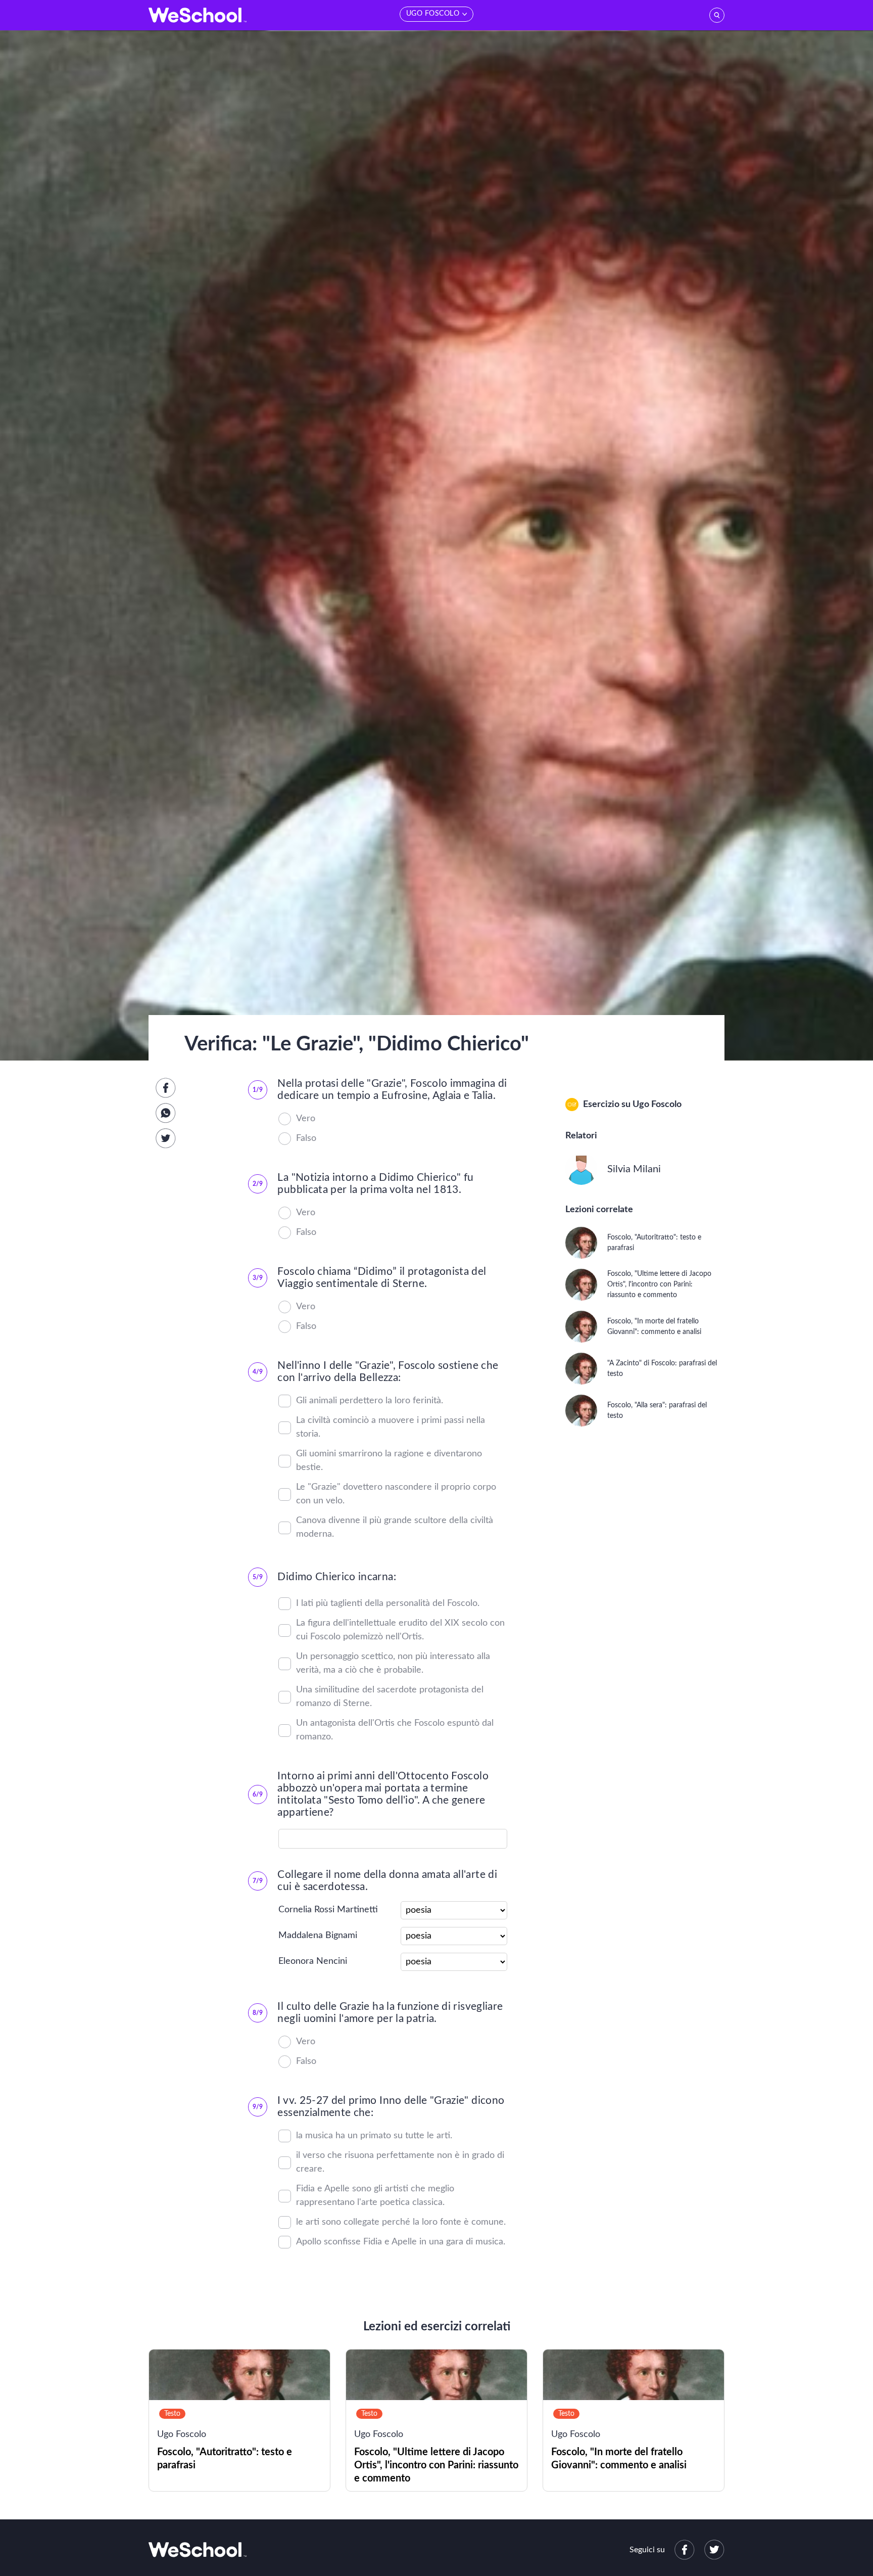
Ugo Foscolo (657, 1105)
